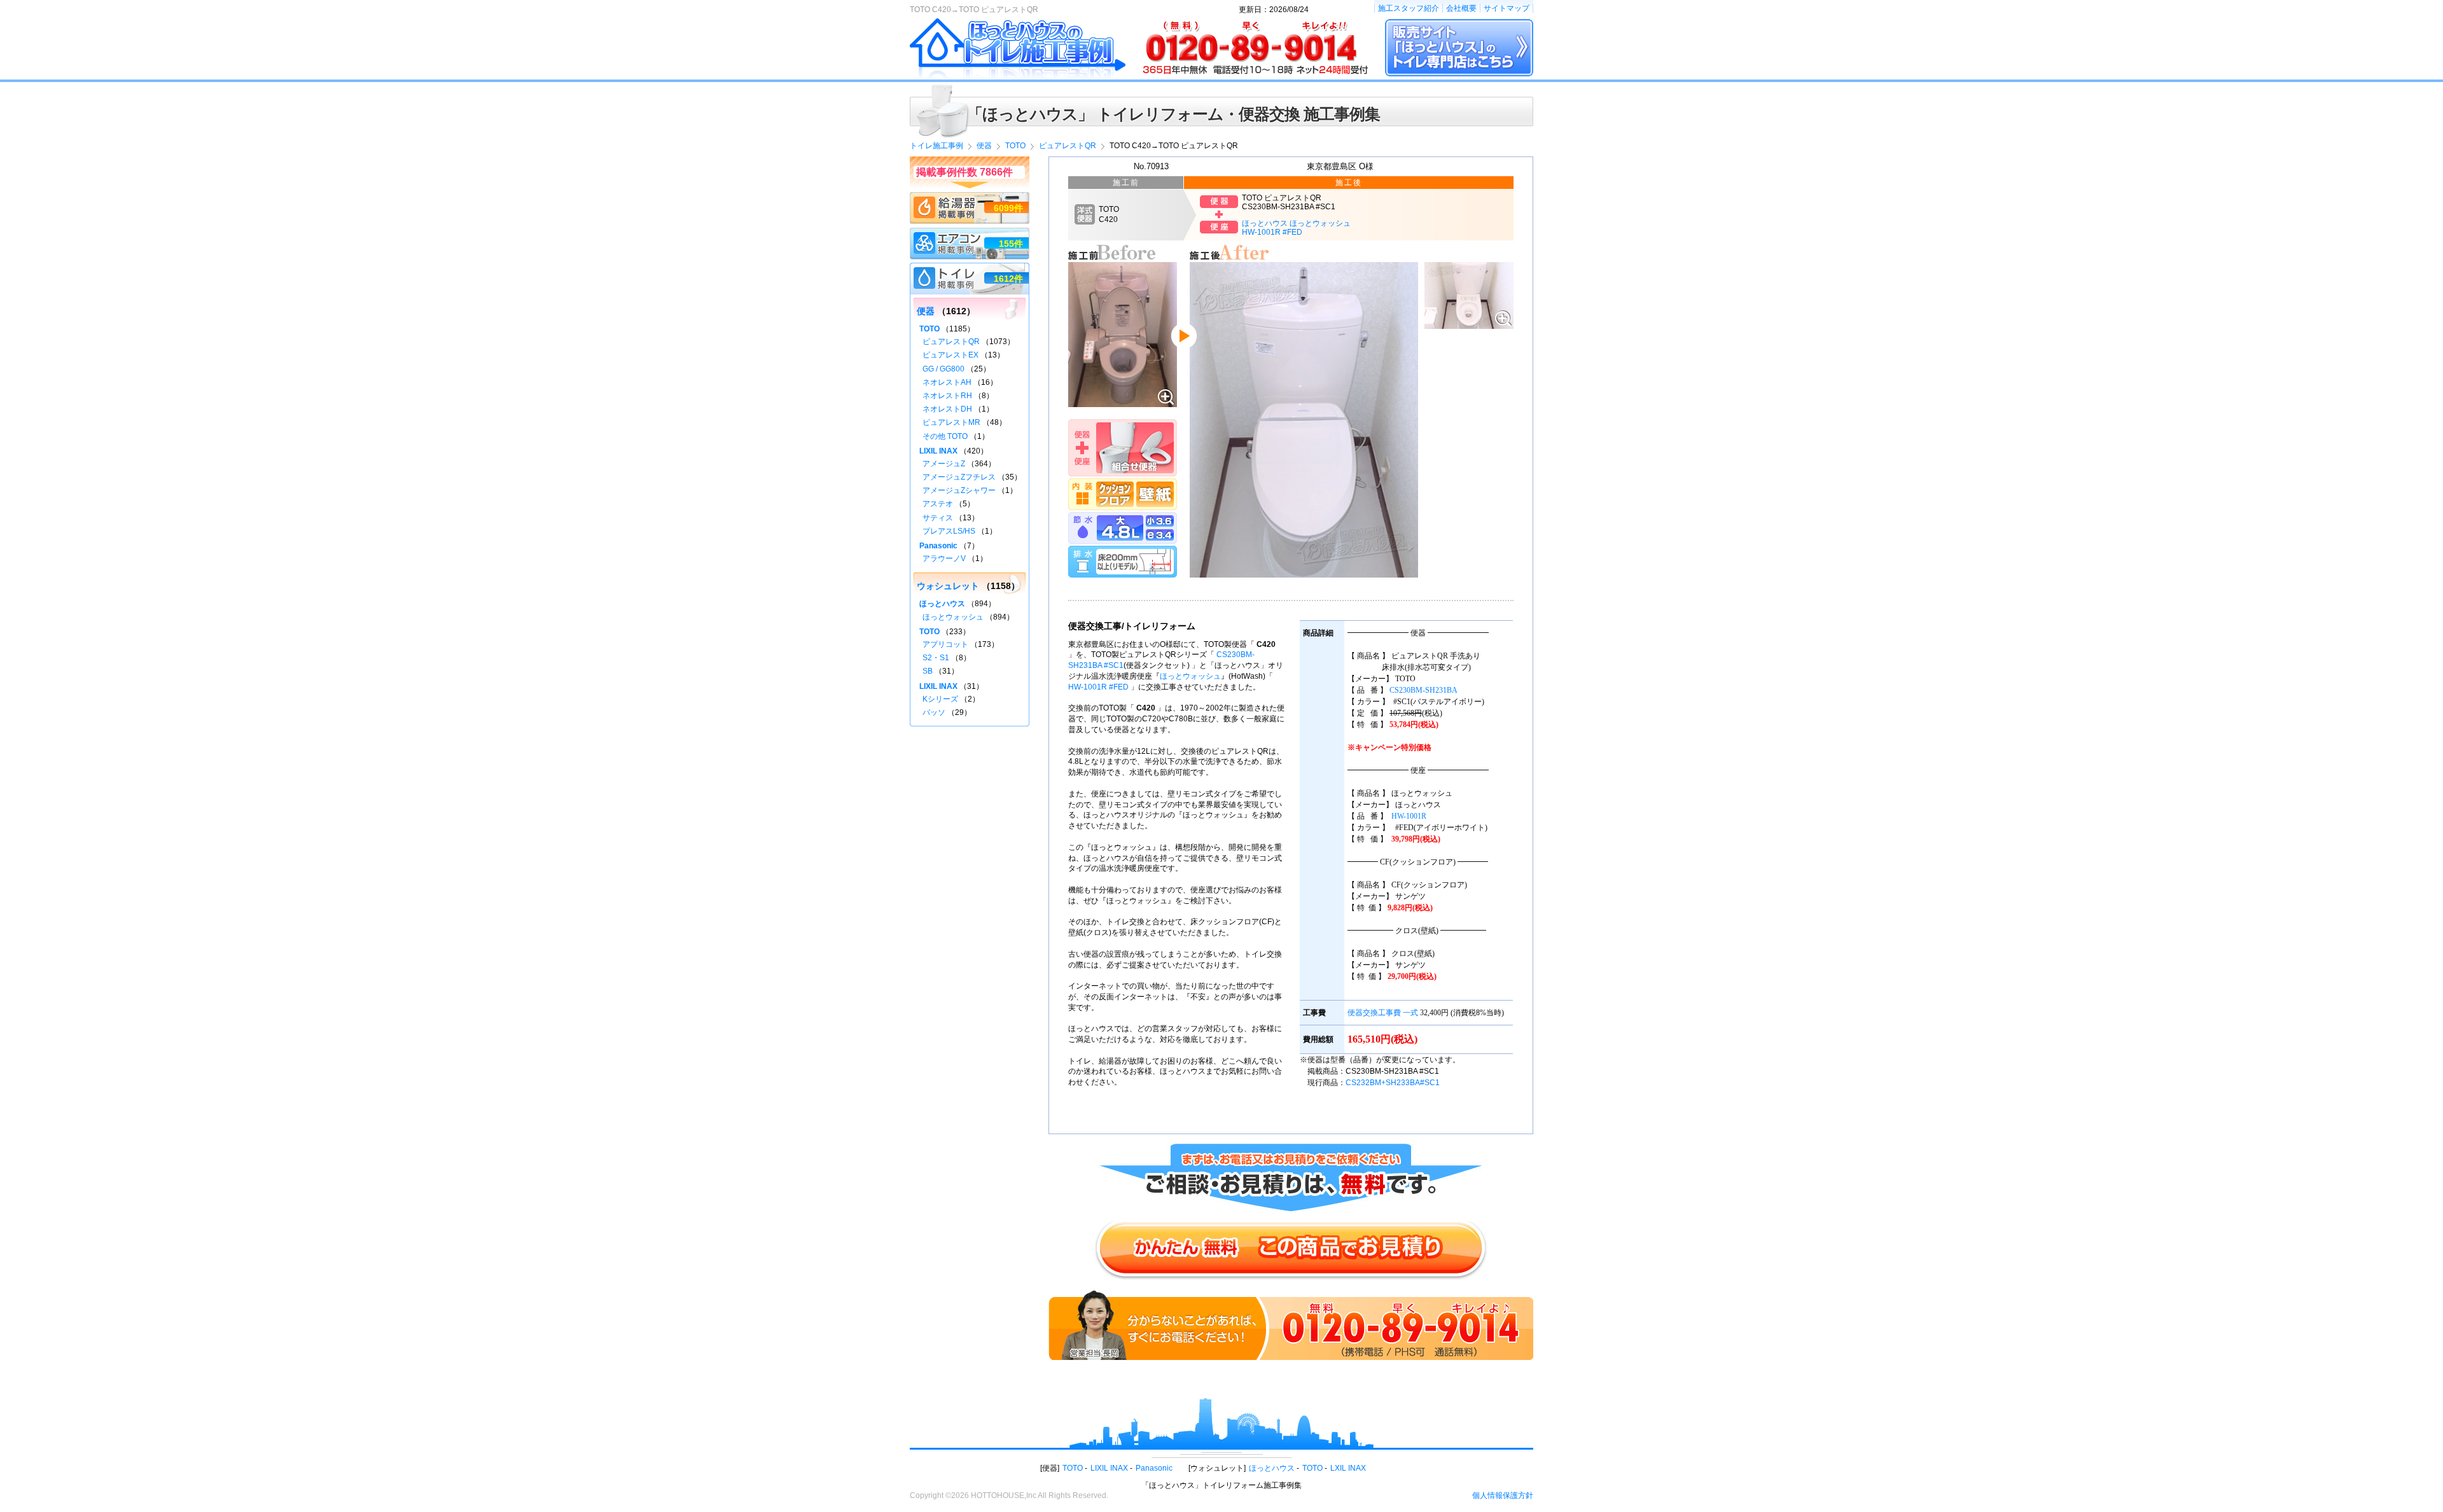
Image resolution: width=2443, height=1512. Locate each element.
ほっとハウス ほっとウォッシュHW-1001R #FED (1296, 228)
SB (928, 671)
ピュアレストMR (951, 422)
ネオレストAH (947, 382)
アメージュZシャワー (959, 490)
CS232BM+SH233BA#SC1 (1393, 1083)
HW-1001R (1409, 816)
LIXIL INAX (938, 451)
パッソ (934, 712)
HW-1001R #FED (1098, 687)
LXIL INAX (1348, 1468)
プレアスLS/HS (949, 531)
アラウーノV (944, 558)
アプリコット (945, 644)
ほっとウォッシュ (1190, 676)
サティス (938, 518)
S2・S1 (936, 658)
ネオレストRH (947, 396)
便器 (926, 311)
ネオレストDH (947, 409)
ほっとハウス (942, 604)
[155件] (970, 233)
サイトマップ (1507, 8)
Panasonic (938, 546)
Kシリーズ (940, 699)
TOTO (929, 329)
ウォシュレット (948, 586)
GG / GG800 (943, 369)
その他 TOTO (945, 436)
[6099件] (970, 198)
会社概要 (1461, 8)
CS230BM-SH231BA (1423, 690)
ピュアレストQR (951, 342)
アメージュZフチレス (959, 477)
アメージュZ (944, 464)
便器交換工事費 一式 (1383, 1013)
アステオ (938, 504)
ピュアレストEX (950, 355)
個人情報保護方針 (1503, 1495)
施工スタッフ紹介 (1409, 8)
